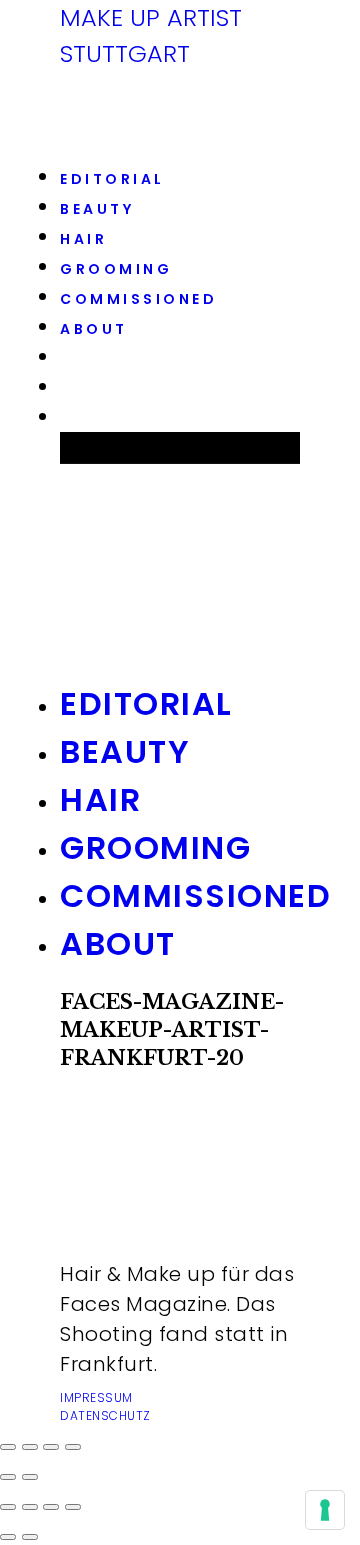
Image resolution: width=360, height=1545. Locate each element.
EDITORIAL (112, 179)
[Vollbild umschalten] (51, 1447)
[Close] (8, 1507)
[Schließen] (8, 1447)
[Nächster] (30, 1477)
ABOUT (94, 329)
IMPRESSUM (96, 1397)
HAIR (83, 239)
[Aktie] (30, 1447)
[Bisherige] (8, 1477)
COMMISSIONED (138, 299)
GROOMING (116, 269)
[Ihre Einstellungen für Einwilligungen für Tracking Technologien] (325, 1510)
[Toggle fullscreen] (51, 1507)
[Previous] (8, 1537)
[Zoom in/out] (73, 1507)
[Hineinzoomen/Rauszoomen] (73, 1447)
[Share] (30, 1507)
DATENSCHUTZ (105, 1415)
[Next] (30, 1537)
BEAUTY (97, 209)
